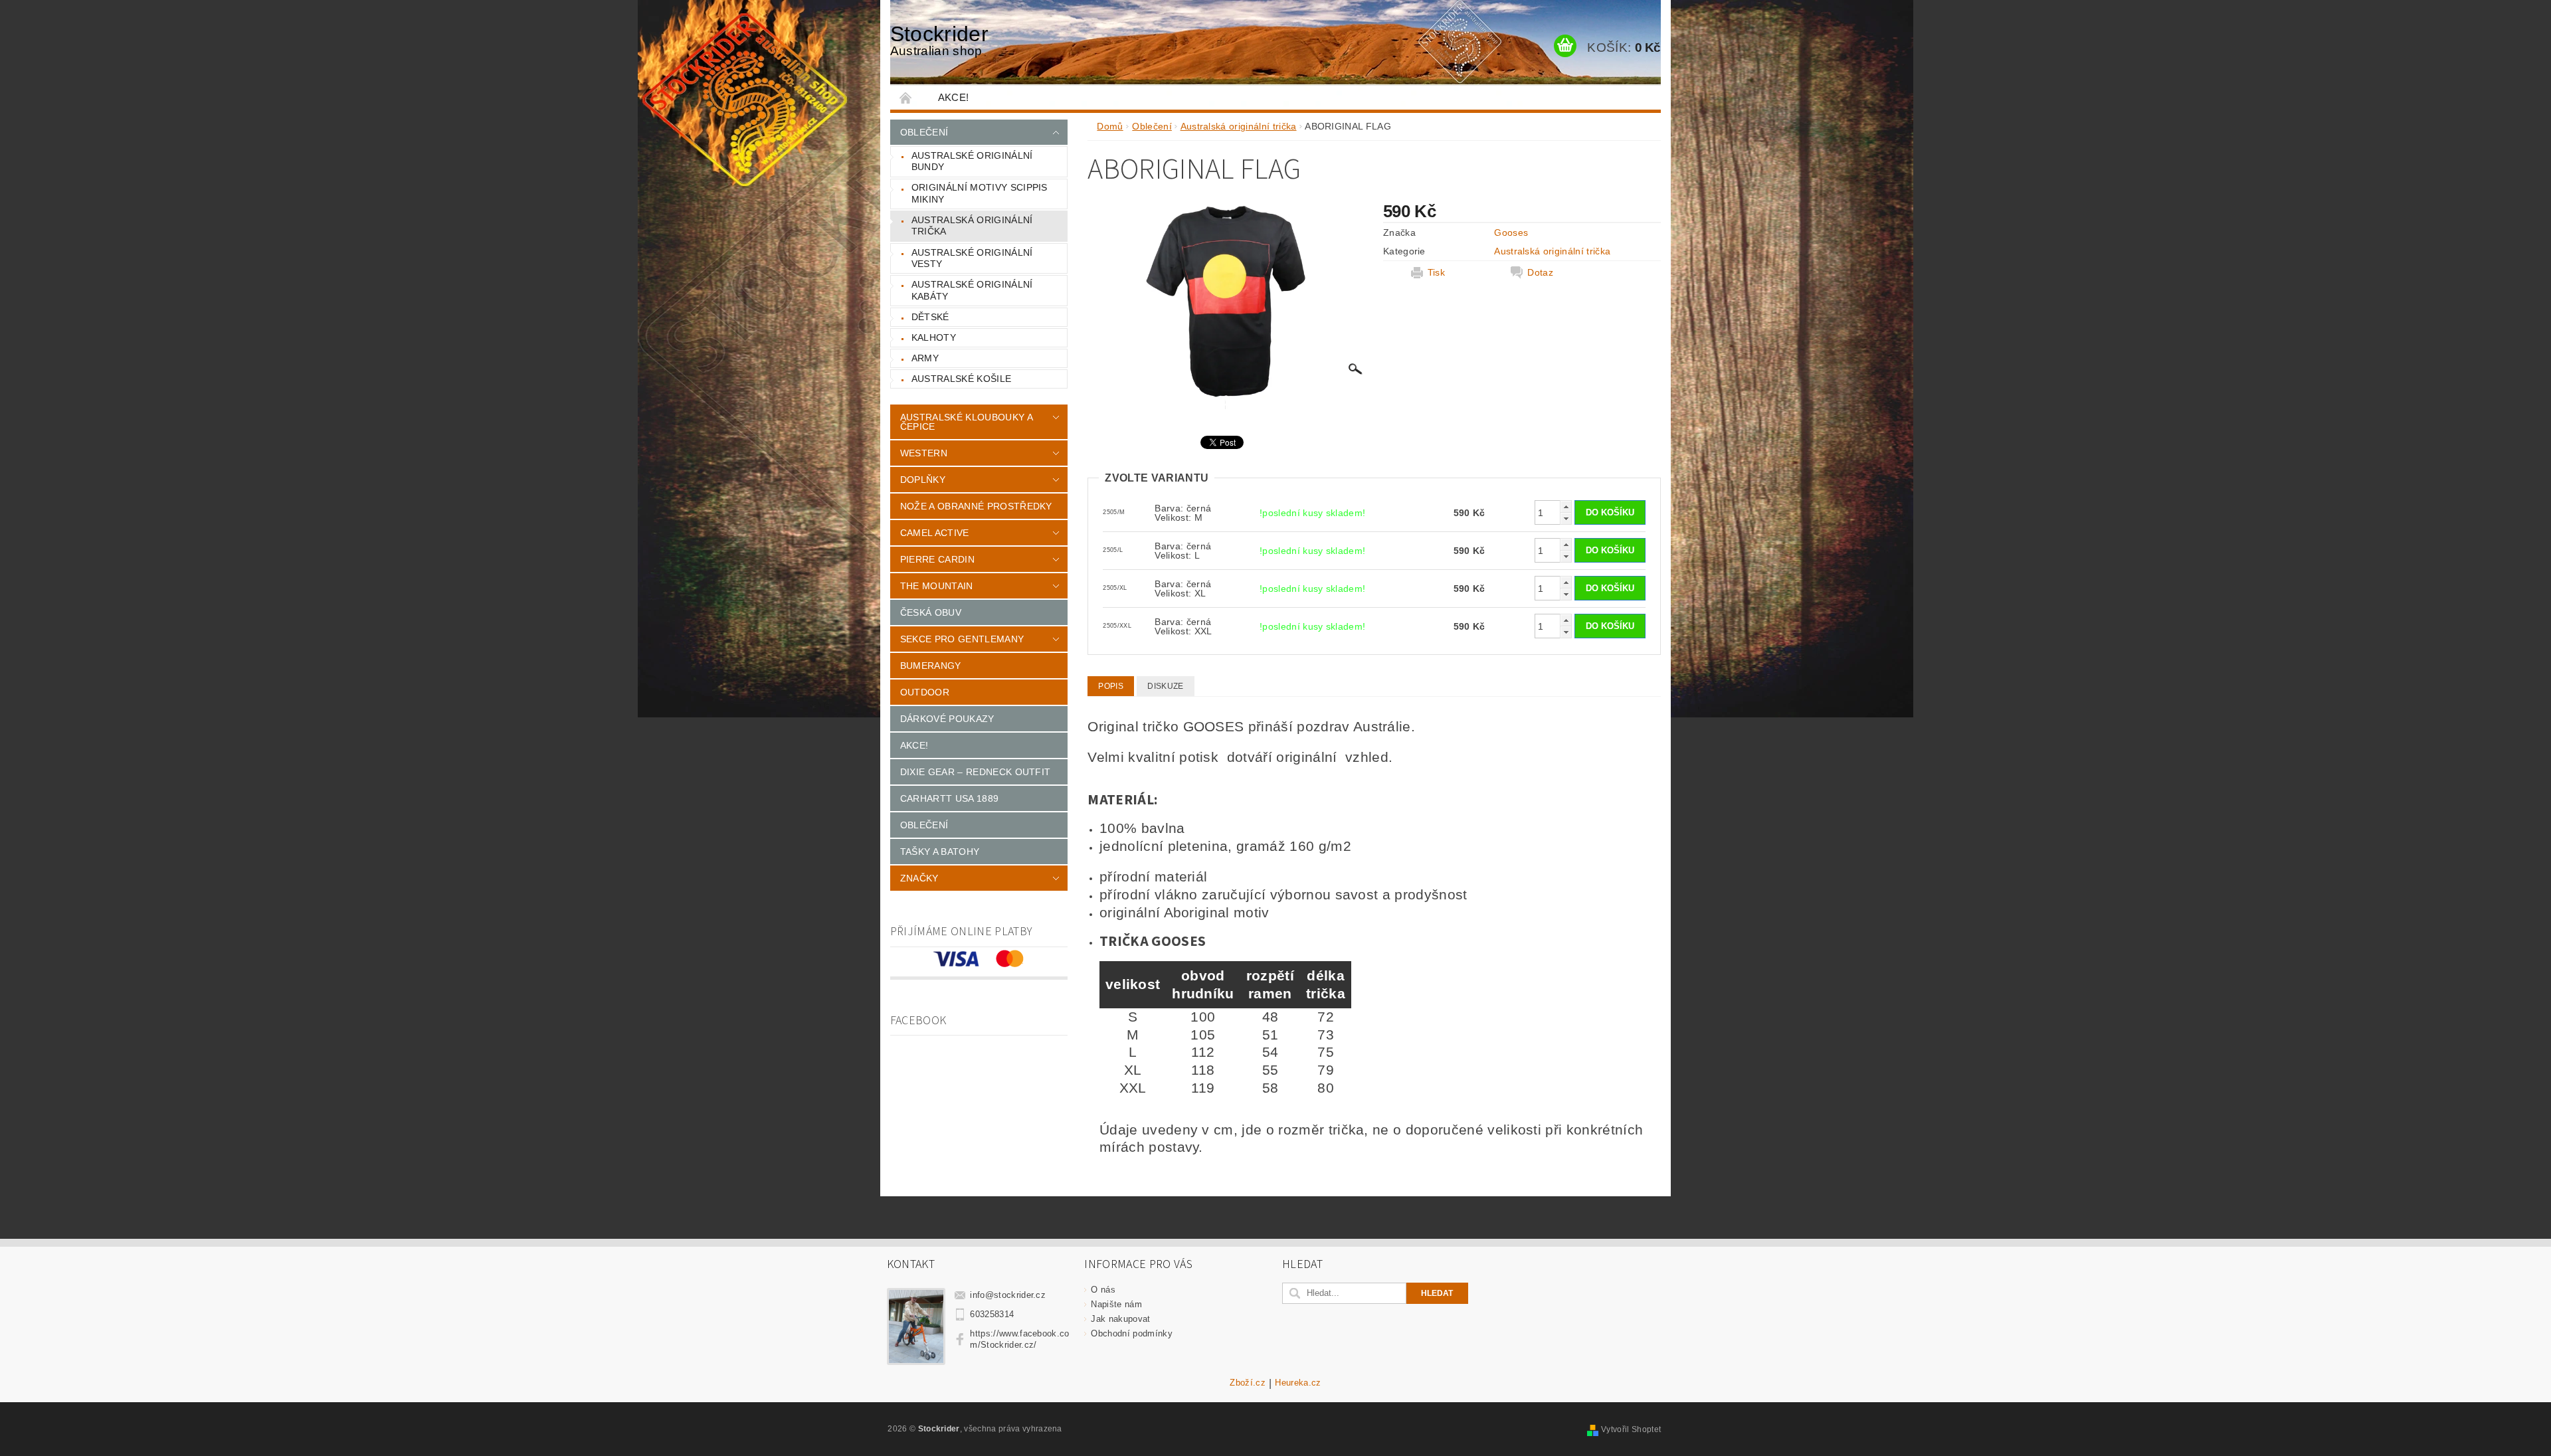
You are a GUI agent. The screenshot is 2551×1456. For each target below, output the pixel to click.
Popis (1111, 686)
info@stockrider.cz (1008, 1295)
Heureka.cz (1298, 1383)
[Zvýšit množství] (1566, 506)
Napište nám (1116, 1304)
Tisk (1436, 272)
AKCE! (954, 97)
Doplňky (923, 480)
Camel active (935, 533)
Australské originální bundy (972, 161)
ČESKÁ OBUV (931, 612)
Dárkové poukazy (947, 719)
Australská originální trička (972, 226)
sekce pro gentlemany (962, 639)
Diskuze (1165, 686)
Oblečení (924, 132)
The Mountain (937, 586)
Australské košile (961, 379)
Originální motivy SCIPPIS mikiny (980, 193)
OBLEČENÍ (924, 825)
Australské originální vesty (972, 258)
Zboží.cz (1248, 1383)
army (925, 358)
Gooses (1511, 232)
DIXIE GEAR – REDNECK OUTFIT (976, 772)
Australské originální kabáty (972, 290)
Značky (919, 878)
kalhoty (934, 337)
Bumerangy (931, 666)
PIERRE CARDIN (937, 559)
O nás (1103, 1290)
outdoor (925, 692)
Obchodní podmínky (1131, 1333)
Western (924, 453)
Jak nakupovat (1120, 1319)
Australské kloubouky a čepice (966, 422)
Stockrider (939, 40)
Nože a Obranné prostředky (976, 506)
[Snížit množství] (1566, 518)
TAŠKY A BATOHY (940, 852)
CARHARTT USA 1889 (949, 798)
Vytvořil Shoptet (1631, 1429)
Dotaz (1540, 272)
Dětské (930, 317)
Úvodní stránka (906, 97)
